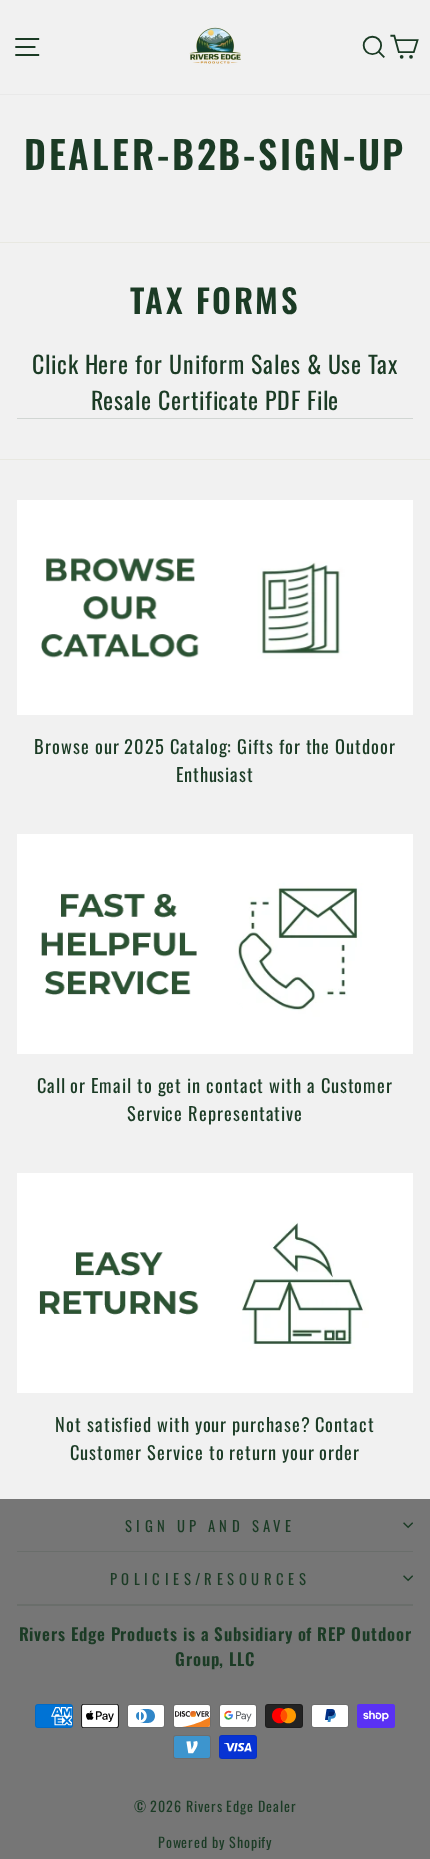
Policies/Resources (210, 1578)
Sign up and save (210, 1525)
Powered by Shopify (215, 1841)
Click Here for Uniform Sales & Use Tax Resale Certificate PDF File (215, 381)
